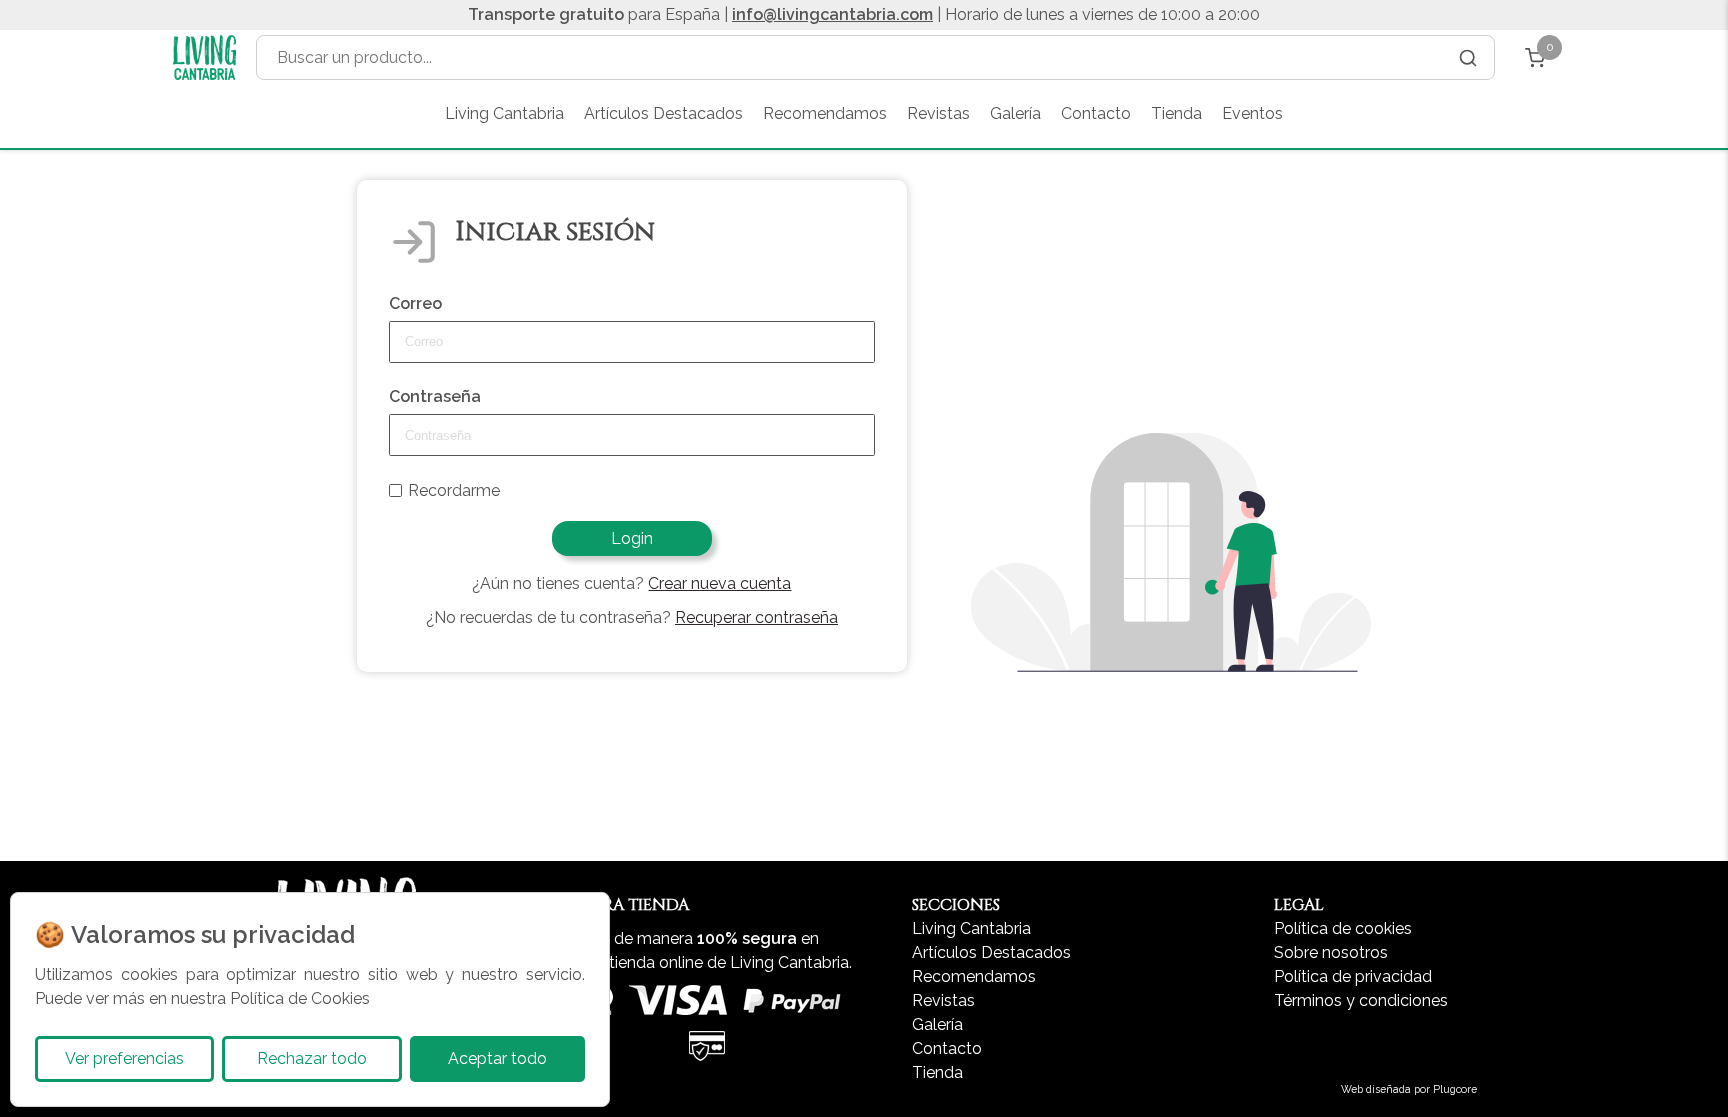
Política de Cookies (300, 998)
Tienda (1176, 113)
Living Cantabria (504, 113)
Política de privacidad (1353, 976)
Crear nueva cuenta (719, 583)
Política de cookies (1343, 928)
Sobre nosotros (1331, 952)
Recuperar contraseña (756, 617)
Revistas (938, 113)
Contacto (1096, 113)
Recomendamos (825, 113)
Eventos (1252, 113)
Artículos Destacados (663, 113)
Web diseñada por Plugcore (1409, 1089)
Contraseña (435, 396)
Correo (415, 303)
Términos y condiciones (1361, 1000)
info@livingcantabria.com (832, 14)
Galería (1015, 113)
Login (632, 538)
